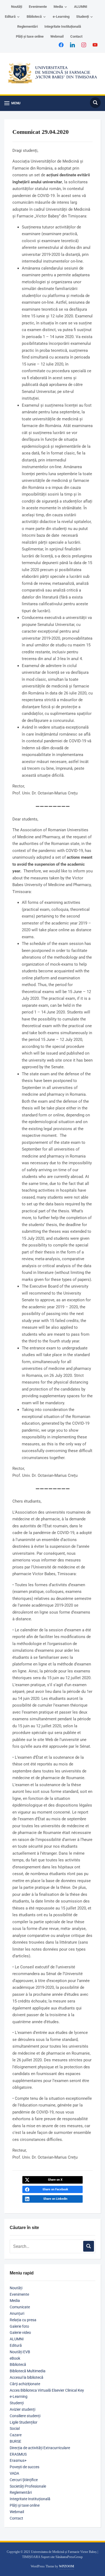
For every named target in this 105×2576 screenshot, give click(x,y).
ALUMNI (81, 7)
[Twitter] (72, 45)
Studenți (83, 17)
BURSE (15, 2441)
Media (58, 7)
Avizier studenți (22, 2409)
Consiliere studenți (25, 2416)
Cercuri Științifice (24, 2480)
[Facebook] (61, 45)
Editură (10, 17)
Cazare (16, 2435)
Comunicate (20, 2307)
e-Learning (61, 17)
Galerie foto (19, 2326)
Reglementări (27, 26)
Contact (76, 36)
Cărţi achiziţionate (25, 2384)
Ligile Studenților (24, 2422)
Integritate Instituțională (63, 26)
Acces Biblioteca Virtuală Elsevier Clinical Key (47, 2390)
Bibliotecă (34, 17)
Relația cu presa (23, 2320)
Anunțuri (17, 2313)
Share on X (55, 2180)
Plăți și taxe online (30, 36)
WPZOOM (66, 2566)
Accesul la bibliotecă (27, 2377)
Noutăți (17, 7)
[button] (12, 103)
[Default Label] (95, 45)
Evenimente (38, 7)
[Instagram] (84, 45)
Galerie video (20, 2333)
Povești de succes (24, 2467)
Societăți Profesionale (28, 2486)
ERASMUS (18, 2454)
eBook (15, 2358)
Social (15, 2428)
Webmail (57, 36)
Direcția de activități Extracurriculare (40, 2448)
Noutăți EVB (20, 2352)
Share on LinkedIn (55, 2199)
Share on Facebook (55, 2189)
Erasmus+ (18, 2460)
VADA (14, 2473)
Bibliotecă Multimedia (28, 2371)
